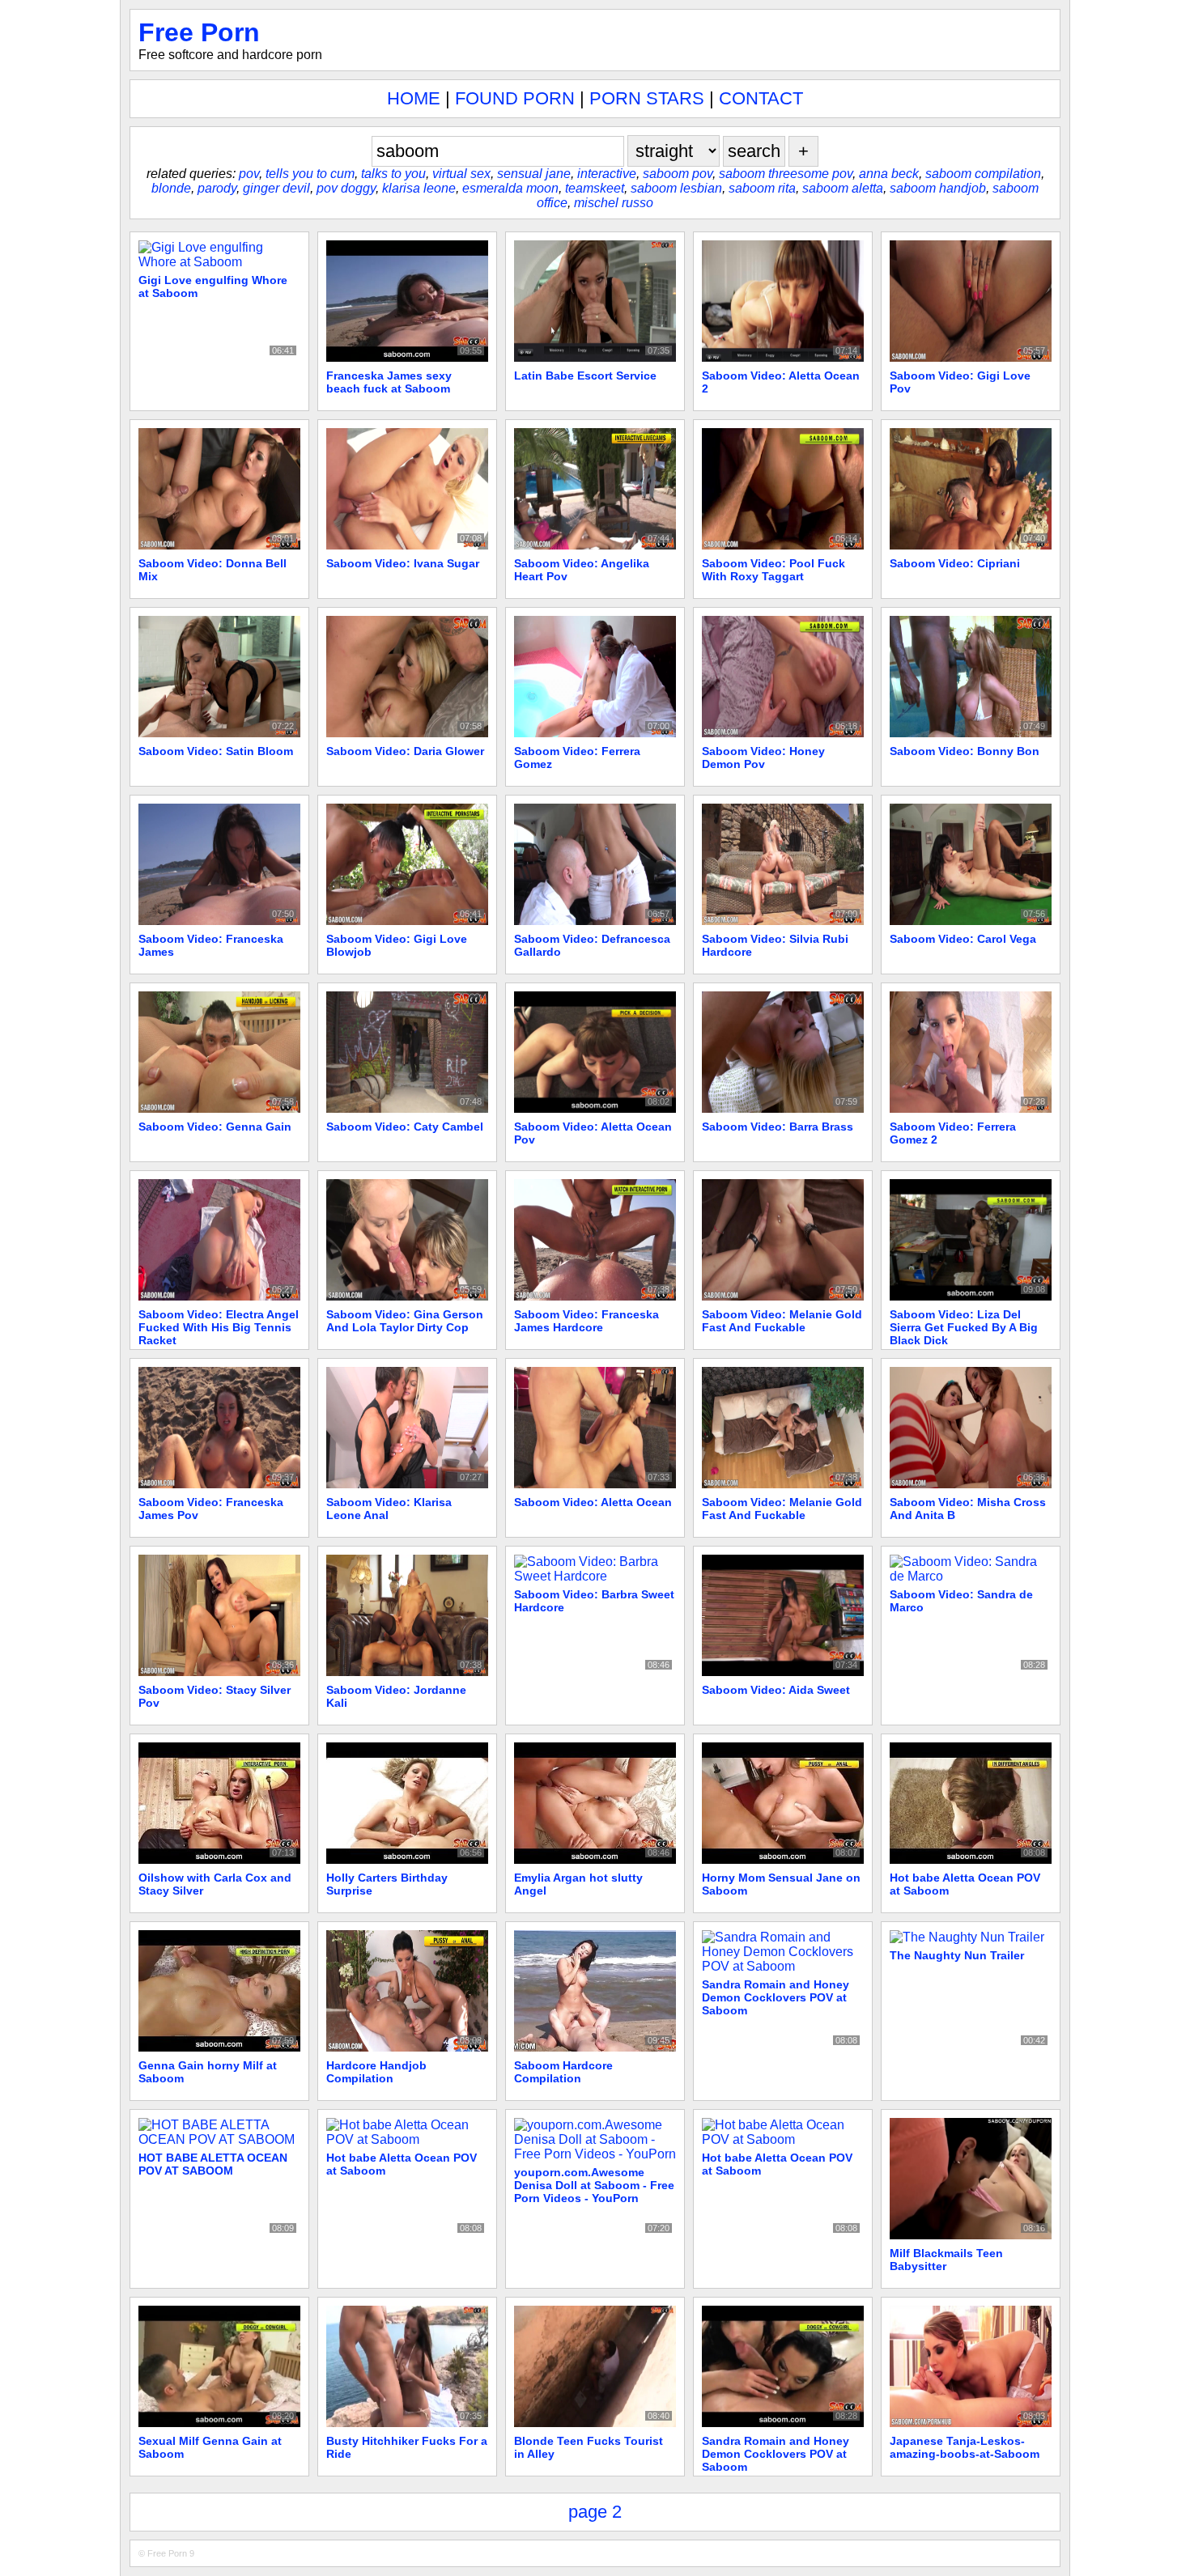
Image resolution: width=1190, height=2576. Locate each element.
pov (249, 174)
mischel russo (614, 203)
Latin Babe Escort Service (585, 376)
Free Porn (199, 32)
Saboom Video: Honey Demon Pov (763, 758)
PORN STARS (647, 98)
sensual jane (534, 174)
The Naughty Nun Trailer (957, 1955)
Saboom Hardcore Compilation (563, 2072)
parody (217, 188)
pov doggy (346, 188)
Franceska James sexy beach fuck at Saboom (389, 382)
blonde (171, 188)
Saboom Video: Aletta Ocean (593, 1502)
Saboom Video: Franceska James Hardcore (586, 1321)
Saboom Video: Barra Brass (778, 1127)
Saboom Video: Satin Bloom (216, 751)
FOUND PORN (515, 98)
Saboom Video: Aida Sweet (776, 1690)
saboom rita (762, 188)
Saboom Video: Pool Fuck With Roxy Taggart (773, 570)
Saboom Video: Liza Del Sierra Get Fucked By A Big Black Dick (964, 1327)
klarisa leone (419, 188)
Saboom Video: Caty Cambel (405, 1127)
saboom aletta (843, 188)
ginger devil (276, 188)
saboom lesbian (676, 188)
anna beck (889, 174)
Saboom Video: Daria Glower (405, 751)
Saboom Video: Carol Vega (963, 939)
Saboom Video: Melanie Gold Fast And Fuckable (782, 1321)
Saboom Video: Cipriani (955, 563)
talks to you (393, 174)
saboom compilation (983, 174)
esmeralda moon (510, 188)
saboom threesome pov (786, 174)
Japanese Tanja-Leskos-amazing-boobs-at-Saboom (965, 2447)
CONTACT (761, 98)
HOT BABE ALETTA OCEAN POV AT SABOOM (213, 2164)
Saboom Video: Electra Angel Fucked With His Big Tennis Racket (219, 1327)
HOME (414, 98)
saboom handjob (938, 188)
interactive (607, 174)
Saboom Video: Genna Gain (215, 1127)
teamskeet (595, 188)
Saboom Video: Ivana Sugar (403, 563)
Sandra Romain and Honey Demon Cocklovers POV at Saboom (776, 1997)
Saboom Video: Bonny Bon (965, 751)
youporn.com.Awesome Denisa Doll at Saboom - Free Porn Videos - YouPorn (594, 2185)
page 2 (595, 2512)
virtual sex (461, 174)
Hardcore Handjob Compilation (376, 2072)
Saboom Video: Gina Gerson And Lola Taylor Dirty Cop (405, 1321)
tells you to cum (310, 174)
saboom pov (678, 174)
